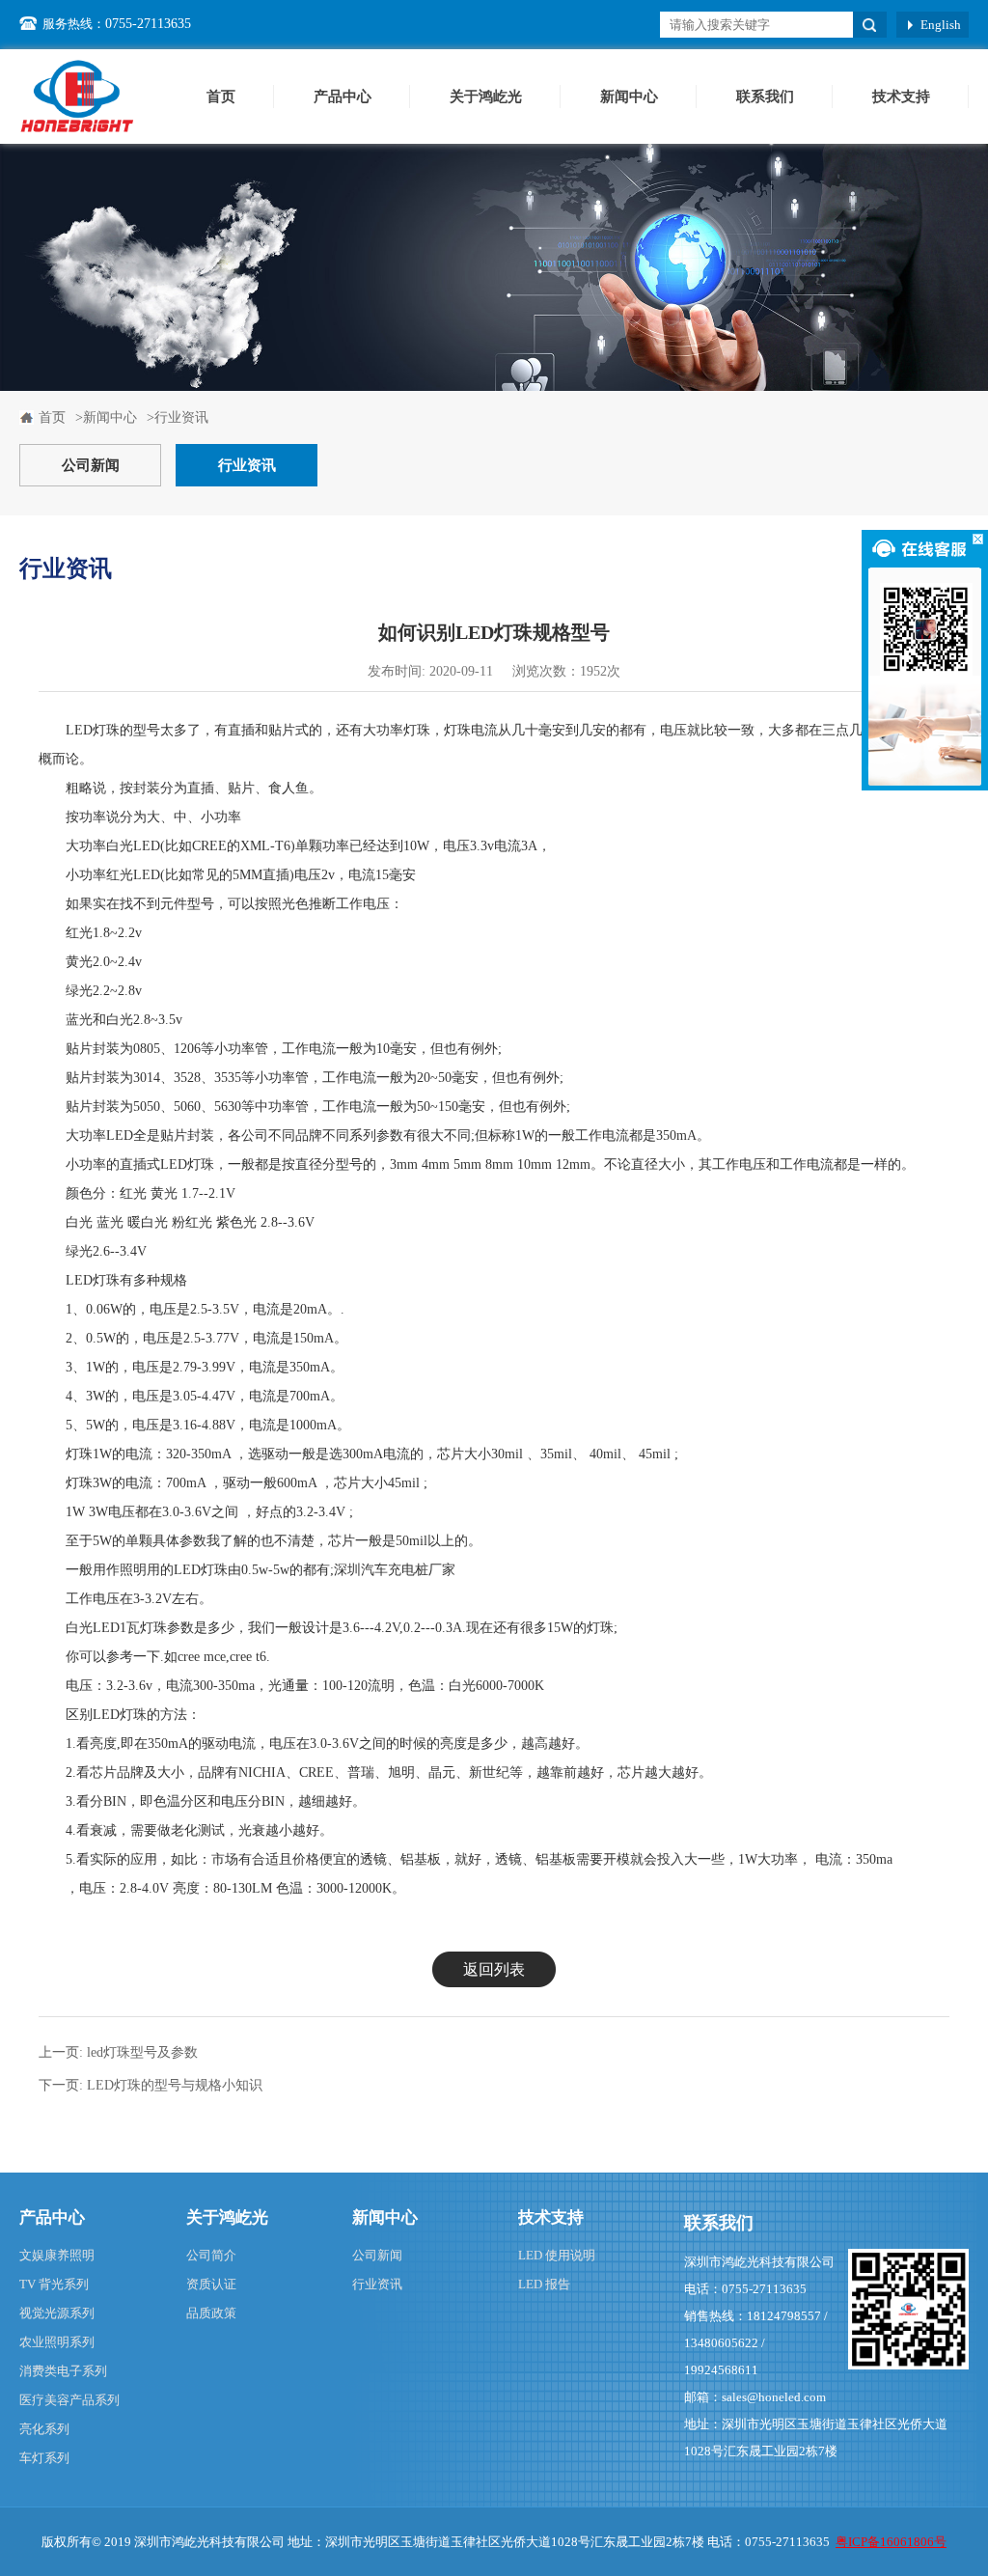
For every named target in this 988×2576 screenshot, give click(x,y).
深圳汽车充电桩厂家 (395, 1570)
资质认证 (211, 2284)
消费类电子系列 (63, 2371)
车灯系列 (44, 2458)
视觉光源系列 (57, 2313)
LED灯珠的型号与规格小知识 (175, 2085)
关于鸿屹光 (486, 97)
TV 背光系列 (54, 2284)
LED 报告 (544, 2284)
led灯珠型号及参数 (142, 2052)
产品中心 (343, 97)
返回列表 (494, 1969)
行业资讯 (247, 465)
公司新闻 (91, 465)
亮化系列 (44, 2429)
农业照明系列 (57, 2342)
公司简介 (211, 2255)
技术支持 (901, 97)
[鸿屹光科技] (77, 96)
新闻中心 (629, 97)
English (941, 25)
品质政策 (211, 2313)
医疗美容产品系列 (69, 2400)
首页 (221, 97)
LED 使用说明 (557, 2255)
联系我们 (765, 97)
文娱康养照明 (57, 2255)
